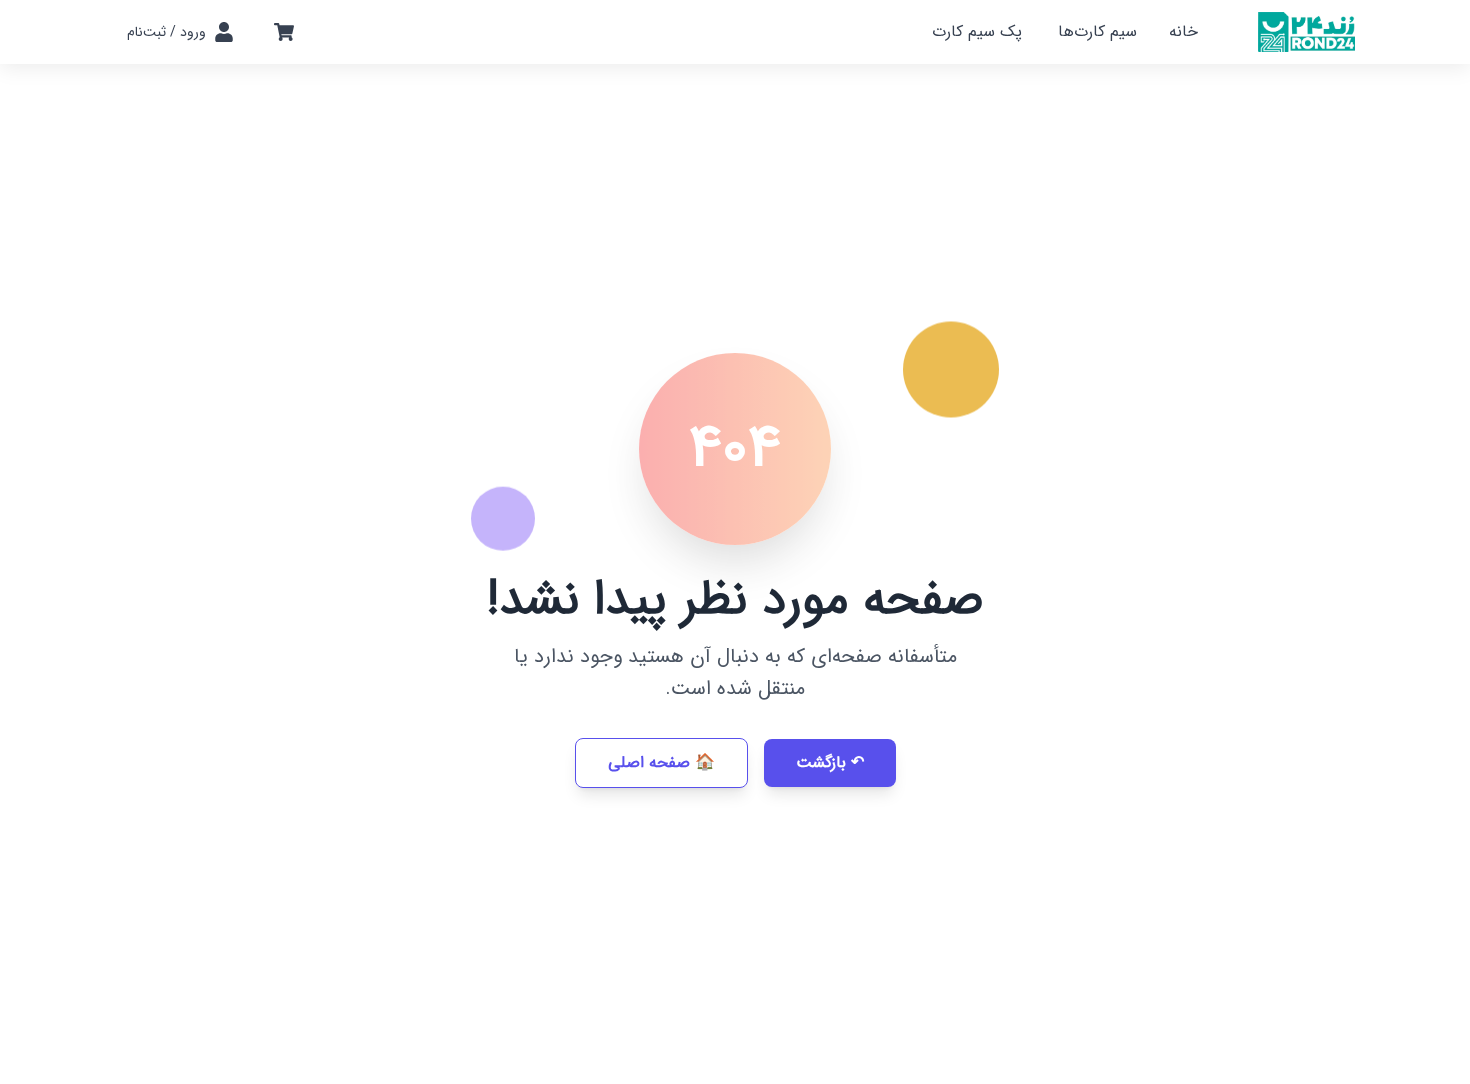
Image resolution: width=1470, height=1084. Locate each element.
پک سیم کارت (977, 31)
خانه (1183, 31)
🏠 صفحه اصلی (661, 762)
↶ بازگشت (830, 762)
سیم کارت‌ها (1097, 31)
